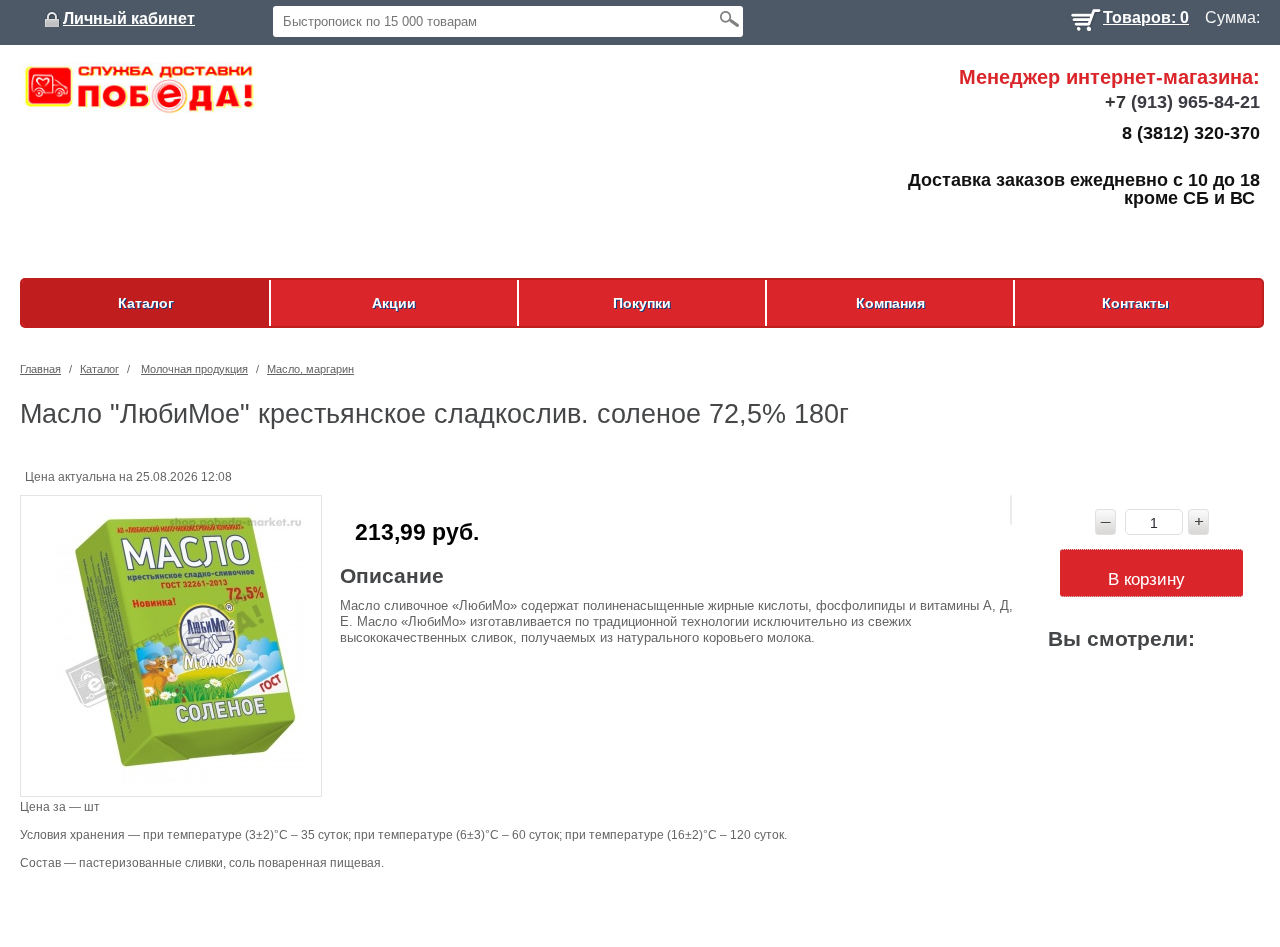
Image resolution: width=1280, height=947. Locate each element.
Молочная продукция (194, 369)
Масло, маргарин (310, 369)
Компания (890, 303)
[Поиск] (729, 18)
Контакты (1135, 303)
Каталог (146, 303)
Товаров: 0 (1146, 15)
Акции (394, 303)
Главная (40, 369)
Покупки (642, 303)
